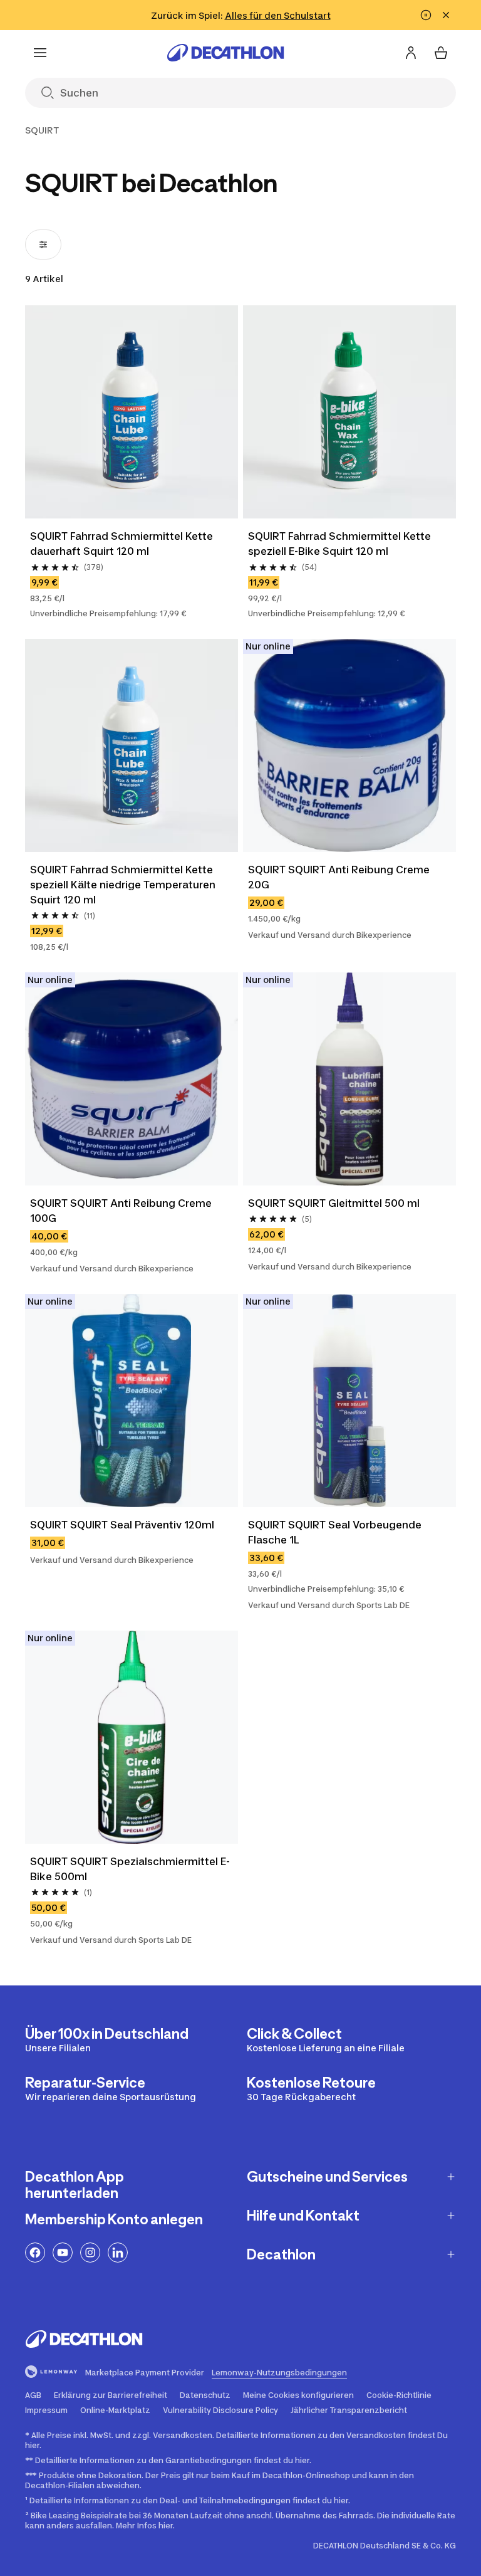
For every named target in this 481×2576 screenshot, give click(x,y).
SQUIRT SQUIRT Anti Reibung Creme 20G (339, 877)
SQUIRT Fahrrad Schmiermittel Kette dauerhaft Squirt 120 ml (122, 544)
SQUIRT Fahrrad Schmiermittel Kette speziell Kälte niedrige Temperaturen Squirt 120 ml (123, 885)
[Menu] (40, 53)
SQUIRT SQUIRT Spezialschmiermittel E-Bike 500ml (130, 1869)
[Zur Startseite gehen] (225, 53)
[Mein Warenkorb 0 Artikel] (441, 53)
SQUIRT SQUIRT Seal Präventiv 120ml (122, 1525)
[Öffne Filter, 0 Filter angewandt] (43, 244)
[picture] (132, 412)
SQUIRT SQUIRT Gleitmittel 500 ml (334, 1203)
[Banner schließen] (446, 15)
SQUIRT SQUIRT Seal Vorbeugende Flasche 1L (335, 1532)
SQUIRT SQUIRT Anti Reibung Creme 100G (121, 1211)
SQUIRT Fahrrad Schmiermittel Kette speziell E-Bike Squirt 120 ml (339, 544)
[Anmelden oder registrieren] (411, 53)
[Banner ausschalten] (426, 15)
